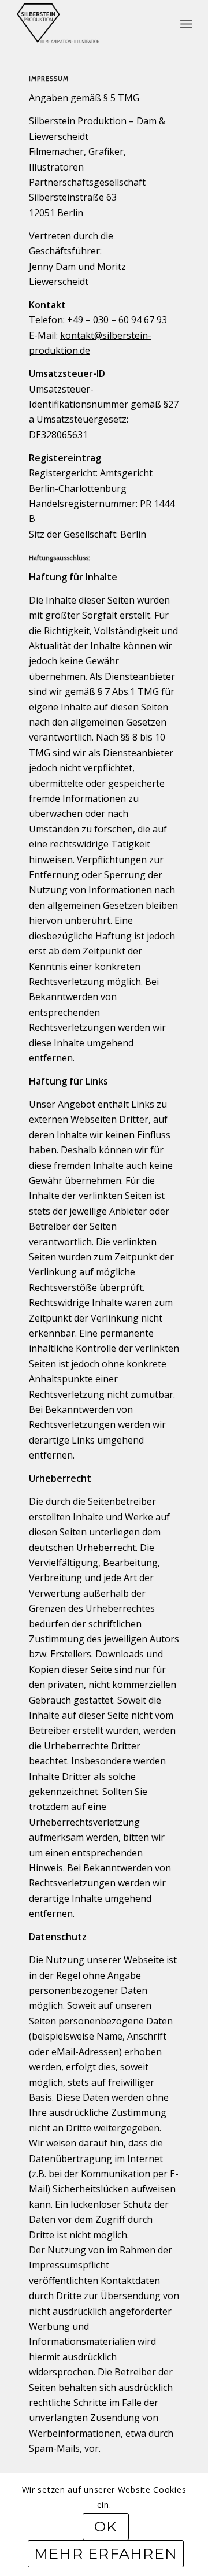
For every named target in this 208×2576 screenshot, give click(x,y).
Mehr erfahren (106, 2553)
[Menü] (186, 23)
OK (106, 2526)
